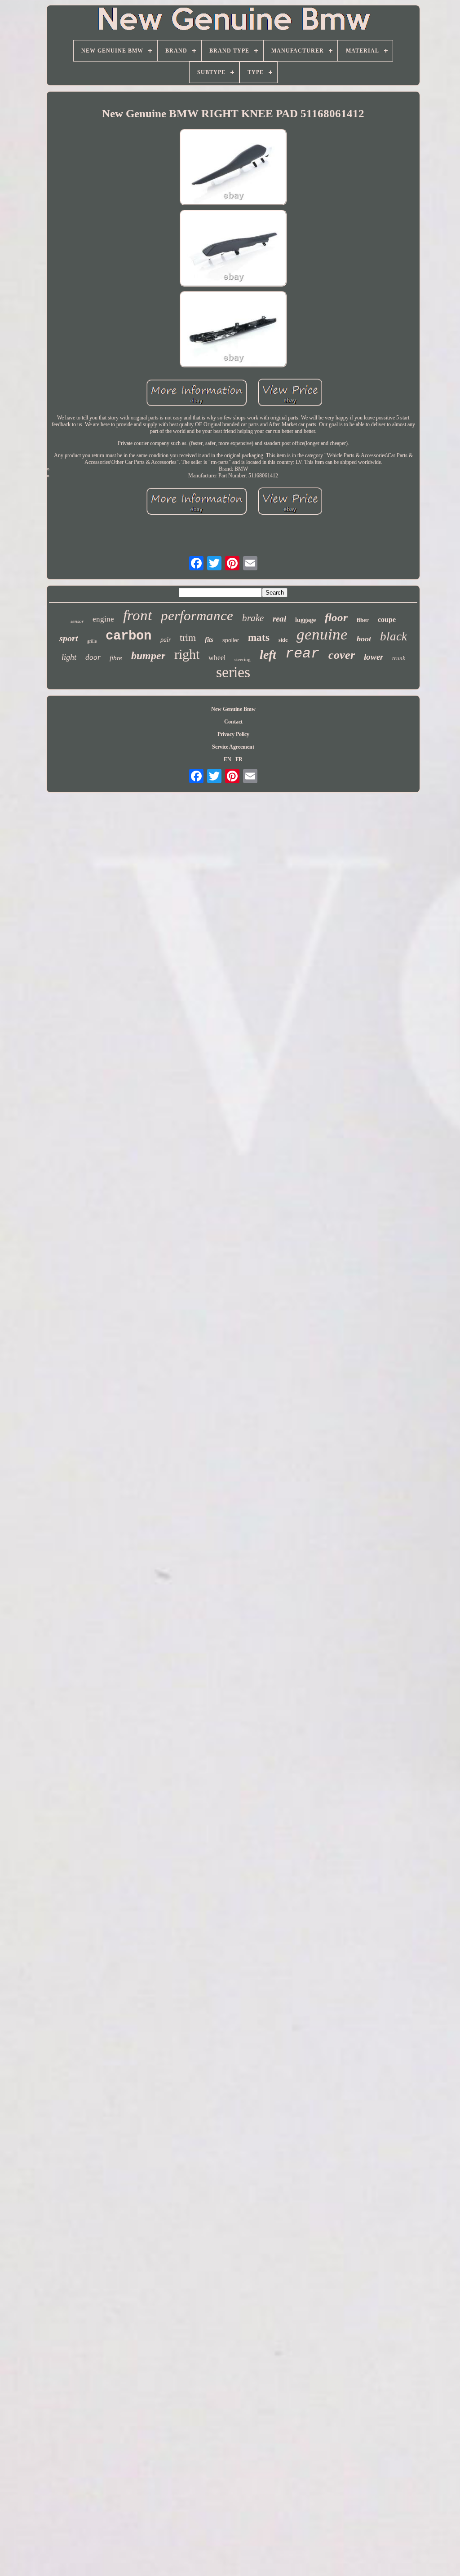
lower (374, 657)
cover (342, 655)
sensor (77, 621)
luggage (305, 620)
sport (69, 638)
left (268, 655)
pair (166, 640)
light (69, 657)
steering (243, 659)
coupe (387, 620)
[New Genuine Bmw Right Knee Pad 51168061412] (233, 168)
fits (209, 640)
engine (103, 619)
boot (364, 639)
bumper (148, 656)
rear (302, 654)
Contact (233, 722)
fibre (116, 658)
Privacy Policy (233, 734)
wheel (217, 658)
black (394, 636)
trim (188, 637)
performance (197, 615)
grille (92, 641)
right (187, 654)
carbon (128, 636)
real (279, 619)
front (137, 615)
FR (239, 759)
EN (228, 759)
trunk (399, 658)
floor (336, 617)
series (233, 672)
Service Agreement (233, 747)
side (283, 640)
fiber (363, 620)
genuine (322, 634)
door (93, 657)
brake (253, 618)
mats (259, 637)
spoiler (231, 640)
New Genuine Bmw (233, 709)
